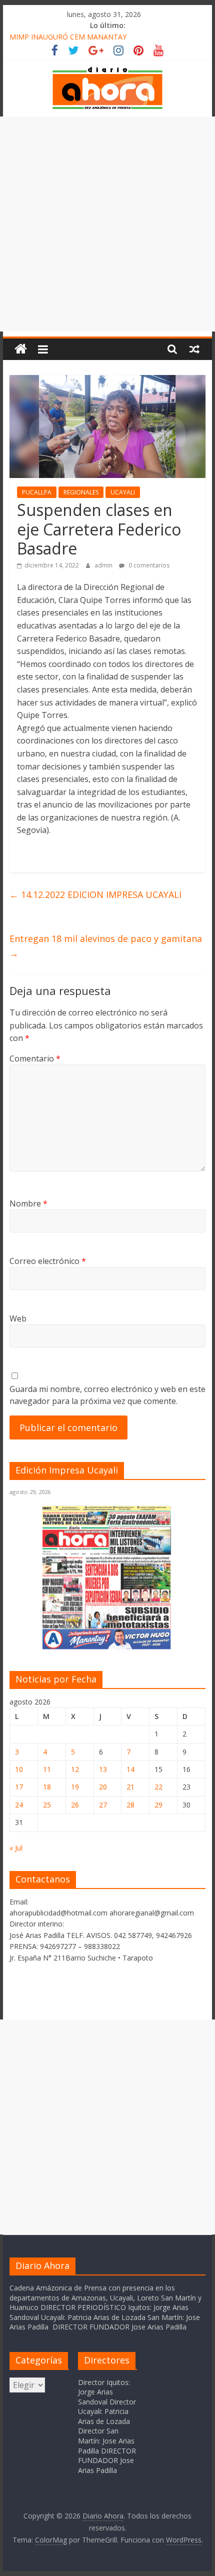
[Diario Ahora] (21, 349)
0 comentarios (148, 565)
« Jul (16, 1848)
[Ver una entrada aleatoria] (194, 349)
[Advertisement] (107, 224)
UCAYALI (123, 492)
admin (104, 565)
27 (103, 1805)
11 (47, 1769)
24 (19, 1805)
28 (130, 1805)
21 (130, 1787)
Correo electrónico (48, 1261)
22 (158, 1787)
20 (103, 1787)
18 (47, 1787)
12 (75, 1769)
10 (19, 1769)
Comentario (35, 1058)
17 (19, 1787)
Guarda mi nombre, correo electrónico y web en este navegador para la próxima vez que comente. (107, 1395)
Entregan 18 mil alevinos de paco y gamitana (106, 946)
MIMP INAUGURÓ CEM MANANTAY (68, 37)
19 (75, 1787)
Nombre (28, 1203)
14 (130, 1769)
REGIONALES (81, 492)
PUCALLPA (37, 492)
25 (47, 1805)
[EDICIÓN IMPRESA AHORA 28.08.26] (107, 1648)
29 (158, 1805)
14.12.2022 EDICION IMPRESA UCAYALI (95, 894)
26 (75, 1805)
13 (103, 1769)
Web (18, 1318)
